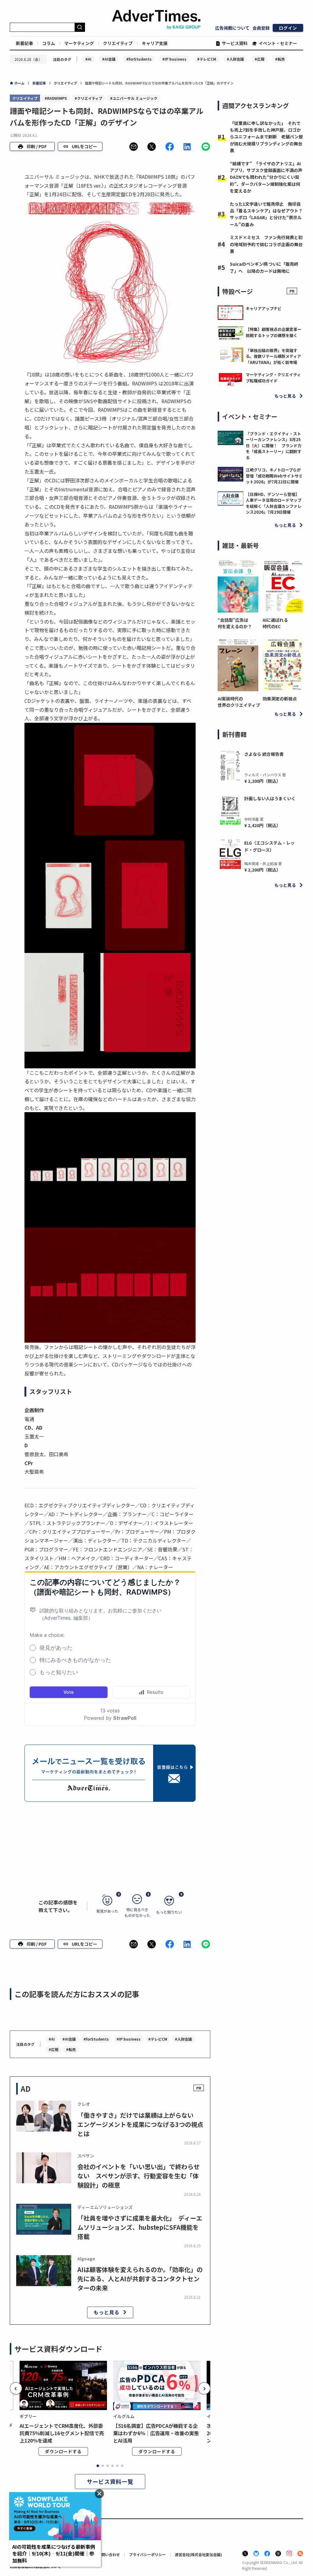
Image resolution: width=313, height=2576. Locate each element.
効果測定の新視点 (280, 699)
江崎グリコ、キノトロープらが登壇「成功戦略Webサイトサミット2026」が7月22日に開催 (274, 476)
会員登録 (261, 28)
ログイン (288, 28)
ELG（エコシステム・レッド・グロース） (269, 846)
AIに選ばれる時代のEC (275, 623)
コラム (49, 43)
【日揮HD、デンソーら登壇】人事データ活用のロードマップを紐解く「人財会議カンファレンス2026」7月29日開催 (274, 503)
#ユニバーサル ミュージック (134, 98)
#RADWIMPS (56, 98)
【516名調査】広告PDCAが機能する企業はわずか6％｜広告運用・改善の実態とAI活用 (156, 2433)
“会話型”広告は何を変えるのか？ (235, 623)
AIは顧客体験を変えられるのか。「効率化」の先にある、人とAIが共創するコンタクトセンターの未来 (140, 2279)
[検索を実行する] (80, 27)
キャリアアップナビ (264, 308)
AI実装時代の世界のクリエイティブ (238, 702)
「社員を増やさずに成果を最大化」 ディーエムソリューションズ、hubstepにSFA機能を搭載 (140, 2227)
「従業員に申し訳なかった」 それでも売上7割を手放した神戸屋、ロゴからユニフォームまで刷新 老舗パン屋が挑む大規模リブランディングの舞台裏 (266, 137)
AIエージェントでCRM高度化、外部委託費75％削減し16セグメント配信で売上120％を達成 (62, 2433)
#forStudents (139, 59)
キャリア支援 (155, 43)
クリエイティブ (118, 43)
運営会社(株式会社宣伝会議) (198, 2554)
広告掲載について (232, 28)
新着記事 (24, 43)
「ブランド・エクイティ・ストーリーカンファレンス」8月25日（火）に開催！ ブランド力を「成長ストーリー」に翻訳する (274, 446)
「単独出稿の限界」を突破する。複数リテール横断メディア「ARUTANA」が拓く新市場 (273, 356)
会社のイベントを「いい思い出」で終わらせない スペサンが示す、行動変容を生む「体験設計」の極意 (138, 2176)
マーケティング (79, 43)
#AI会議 (109, 59)
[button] (134, 147)
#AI (88, 59)
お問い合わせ (109, 2554)
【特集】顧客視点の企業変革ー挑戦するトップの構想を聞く (274, 332)
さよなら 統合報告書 (264, 754)
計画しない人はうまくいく (270, 798)
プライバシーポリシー (147, 2554)
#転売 (280, 59)
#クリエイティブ (88, 98)
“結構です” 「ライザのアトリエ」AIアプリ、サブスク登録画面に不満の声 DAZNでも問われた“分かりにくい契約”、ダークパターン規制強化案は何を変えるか (268, 177)
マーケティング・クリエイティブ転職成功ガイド (273, 378)
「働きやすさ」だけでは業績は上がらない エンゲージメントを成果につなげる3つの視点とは (140, 2124)
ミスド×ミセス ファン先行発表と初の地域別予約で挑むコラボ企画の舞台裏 (266, 244)
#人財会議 (235, 59)
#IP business (174, 59)
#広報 (260, 59)
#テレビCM (207, 59)
